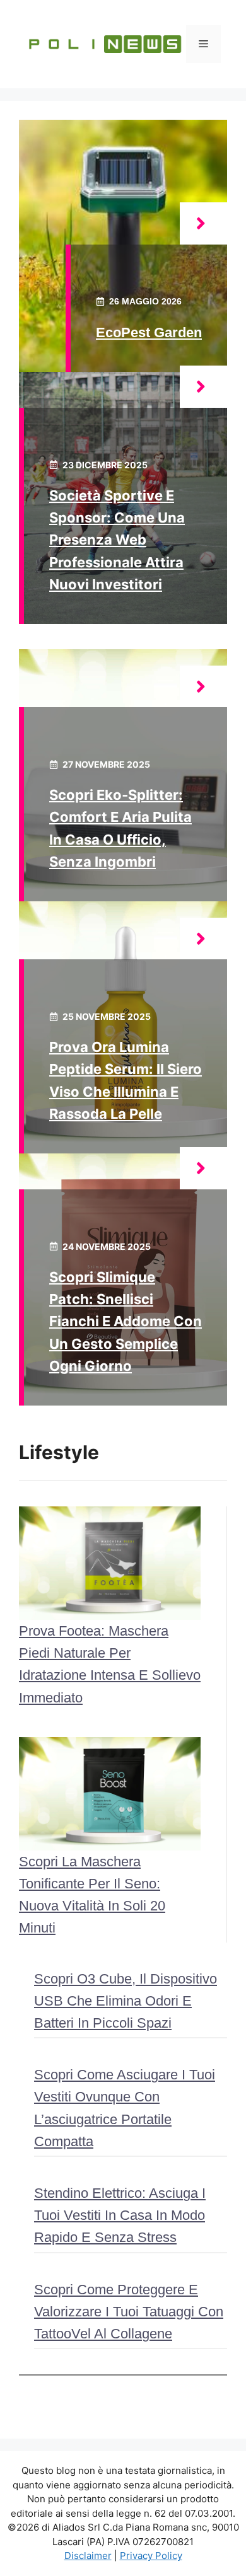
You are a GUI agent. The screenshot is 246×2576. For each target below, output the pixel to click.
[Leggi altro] (203, 223)
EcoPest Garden (149, 332)
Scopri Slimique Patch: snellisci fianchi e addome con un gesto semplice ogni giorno (126, 1321)
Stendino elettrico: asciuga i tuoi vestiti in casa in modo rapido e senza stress (120, 2215)
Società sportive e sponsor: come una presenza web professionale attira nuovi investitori (117, 540)
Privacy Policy (151, 2556)
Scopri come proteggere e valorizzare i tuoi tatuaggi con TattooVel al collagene (129, 2312)
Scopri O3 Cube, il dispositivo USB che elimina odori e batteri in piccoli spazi (126, 2001)
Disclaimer (88, 2556)
